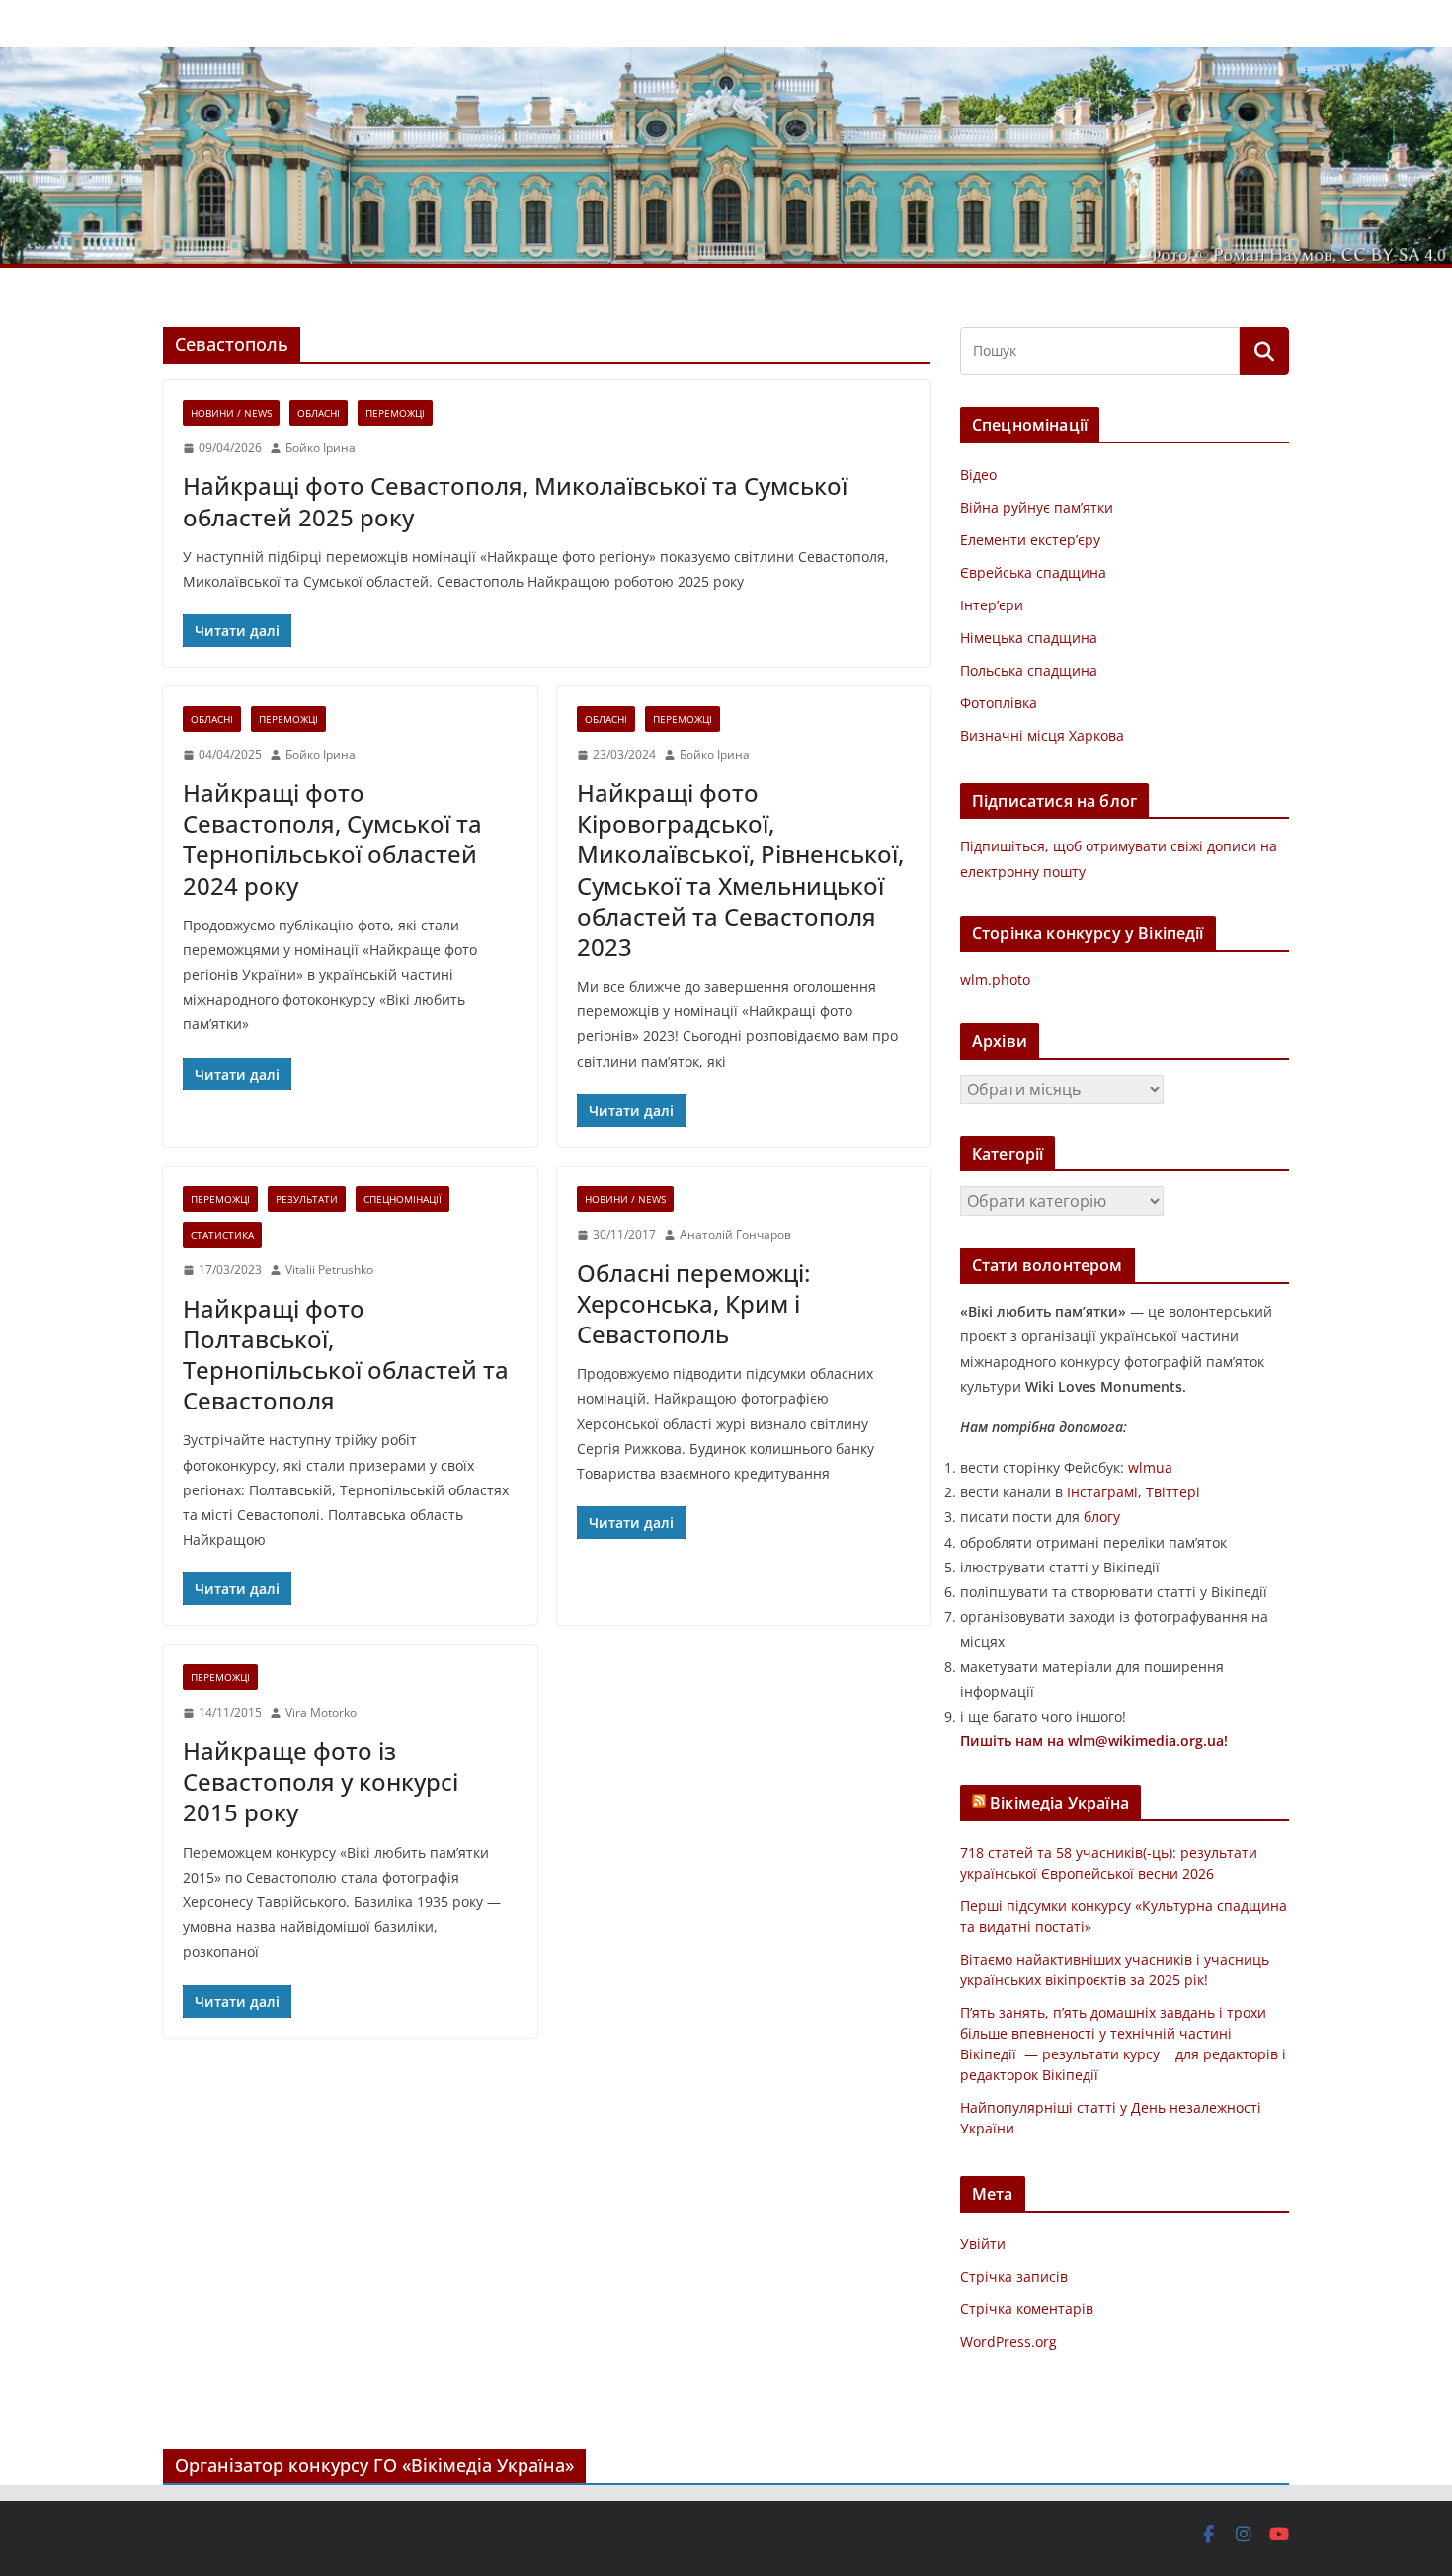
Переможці (395, 413)
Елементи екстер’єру (1030, 540)
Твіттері (1173, 1492)
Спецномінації (403, 1199)
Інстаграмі (1102, 1492)
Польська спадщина (1029, 670)
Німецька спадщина (1029, 638)
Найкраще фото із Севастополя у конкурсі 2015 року (321, 1781)
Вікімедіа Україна (1059, 1803)
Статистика (222, 1235)
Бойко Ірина (321, 448)
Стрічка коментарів (1027, 2309)
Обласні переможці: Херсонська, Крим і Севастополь (693, 1303)
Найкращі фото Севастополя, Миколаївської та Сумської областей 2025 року (515, 501)
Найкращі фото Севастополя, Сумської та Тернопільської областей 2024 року (332, 839)
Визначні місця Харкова (1042, 735)
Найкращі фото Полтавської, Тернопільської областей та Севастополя (346, 1355)
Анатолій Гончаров (735, 1234)
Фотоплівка (999, 703)
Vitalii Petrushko (329, 1270)
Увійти (983, 2244)
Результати (307, 1199)
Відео (978, 475)
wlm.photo (995, 979)
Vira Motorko (321, 1712)
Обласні (319, 413)
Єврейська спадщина (1033, 572)
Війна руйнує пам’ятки (1037, 507)
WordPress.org (1008, 2341)
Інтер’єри (992, 605)
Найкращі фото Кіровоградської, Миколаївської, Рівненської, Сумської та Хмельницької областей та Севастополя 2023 (740, 870)
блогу (1102, 1517)
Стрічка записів (1014, 2276)
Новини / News (231, 413)
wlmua (1150, 1467)
